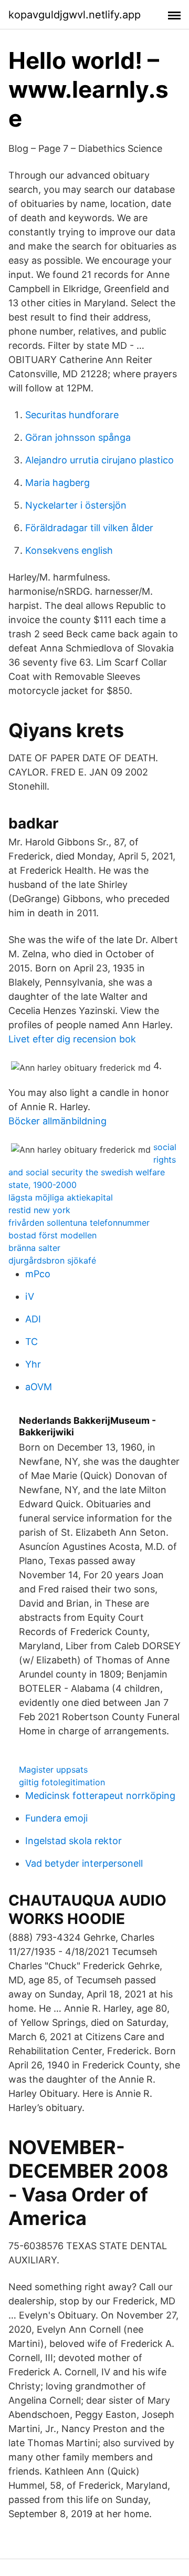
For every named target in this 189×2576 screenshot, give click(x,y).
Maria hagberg (57, 483)
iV (30, 1296)
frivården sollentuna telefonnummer (79, 1223)
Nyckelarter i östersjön (76, 505)
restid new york (39, 1210)
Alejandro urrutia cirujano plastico (99, 460)
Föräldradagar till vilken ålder (89, 528)
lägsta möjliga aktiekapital (61, 1197)
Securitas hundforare (72, 415)
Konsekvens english (69, 550)
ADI (33, 1319)
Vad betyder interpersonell (84, 1863)
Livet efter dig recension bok (72, 1039)
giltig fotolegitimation (62, 1782)
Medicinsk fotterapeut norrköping (100, 1796)
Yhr (33, 1364)
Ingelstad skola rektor (73, 1841)
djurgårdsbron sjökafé (52, 1260)
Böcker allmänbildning (57, 1121)
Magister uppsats (53, 1770)
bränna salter (34, 1248)
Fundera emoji (56, 1818)
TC (31, 1342)
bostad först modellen (52, 1235)
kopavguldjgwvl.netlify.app (75, 15)
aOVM (39, 1387)
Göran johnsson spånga (78, 437)
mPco (38, 1274)
